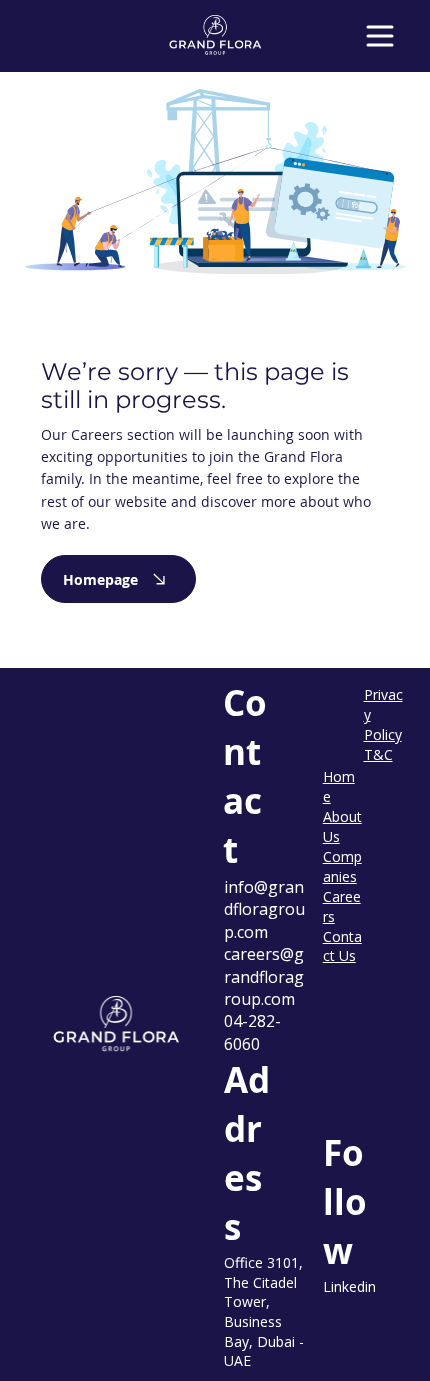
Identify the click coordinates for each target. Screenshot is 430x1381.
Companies (342, 866)
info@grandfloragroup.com (264, 909)
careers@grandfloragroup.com (264, 976)
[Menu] (381, 36)
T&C (378, 754)
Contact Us (342, 946)
